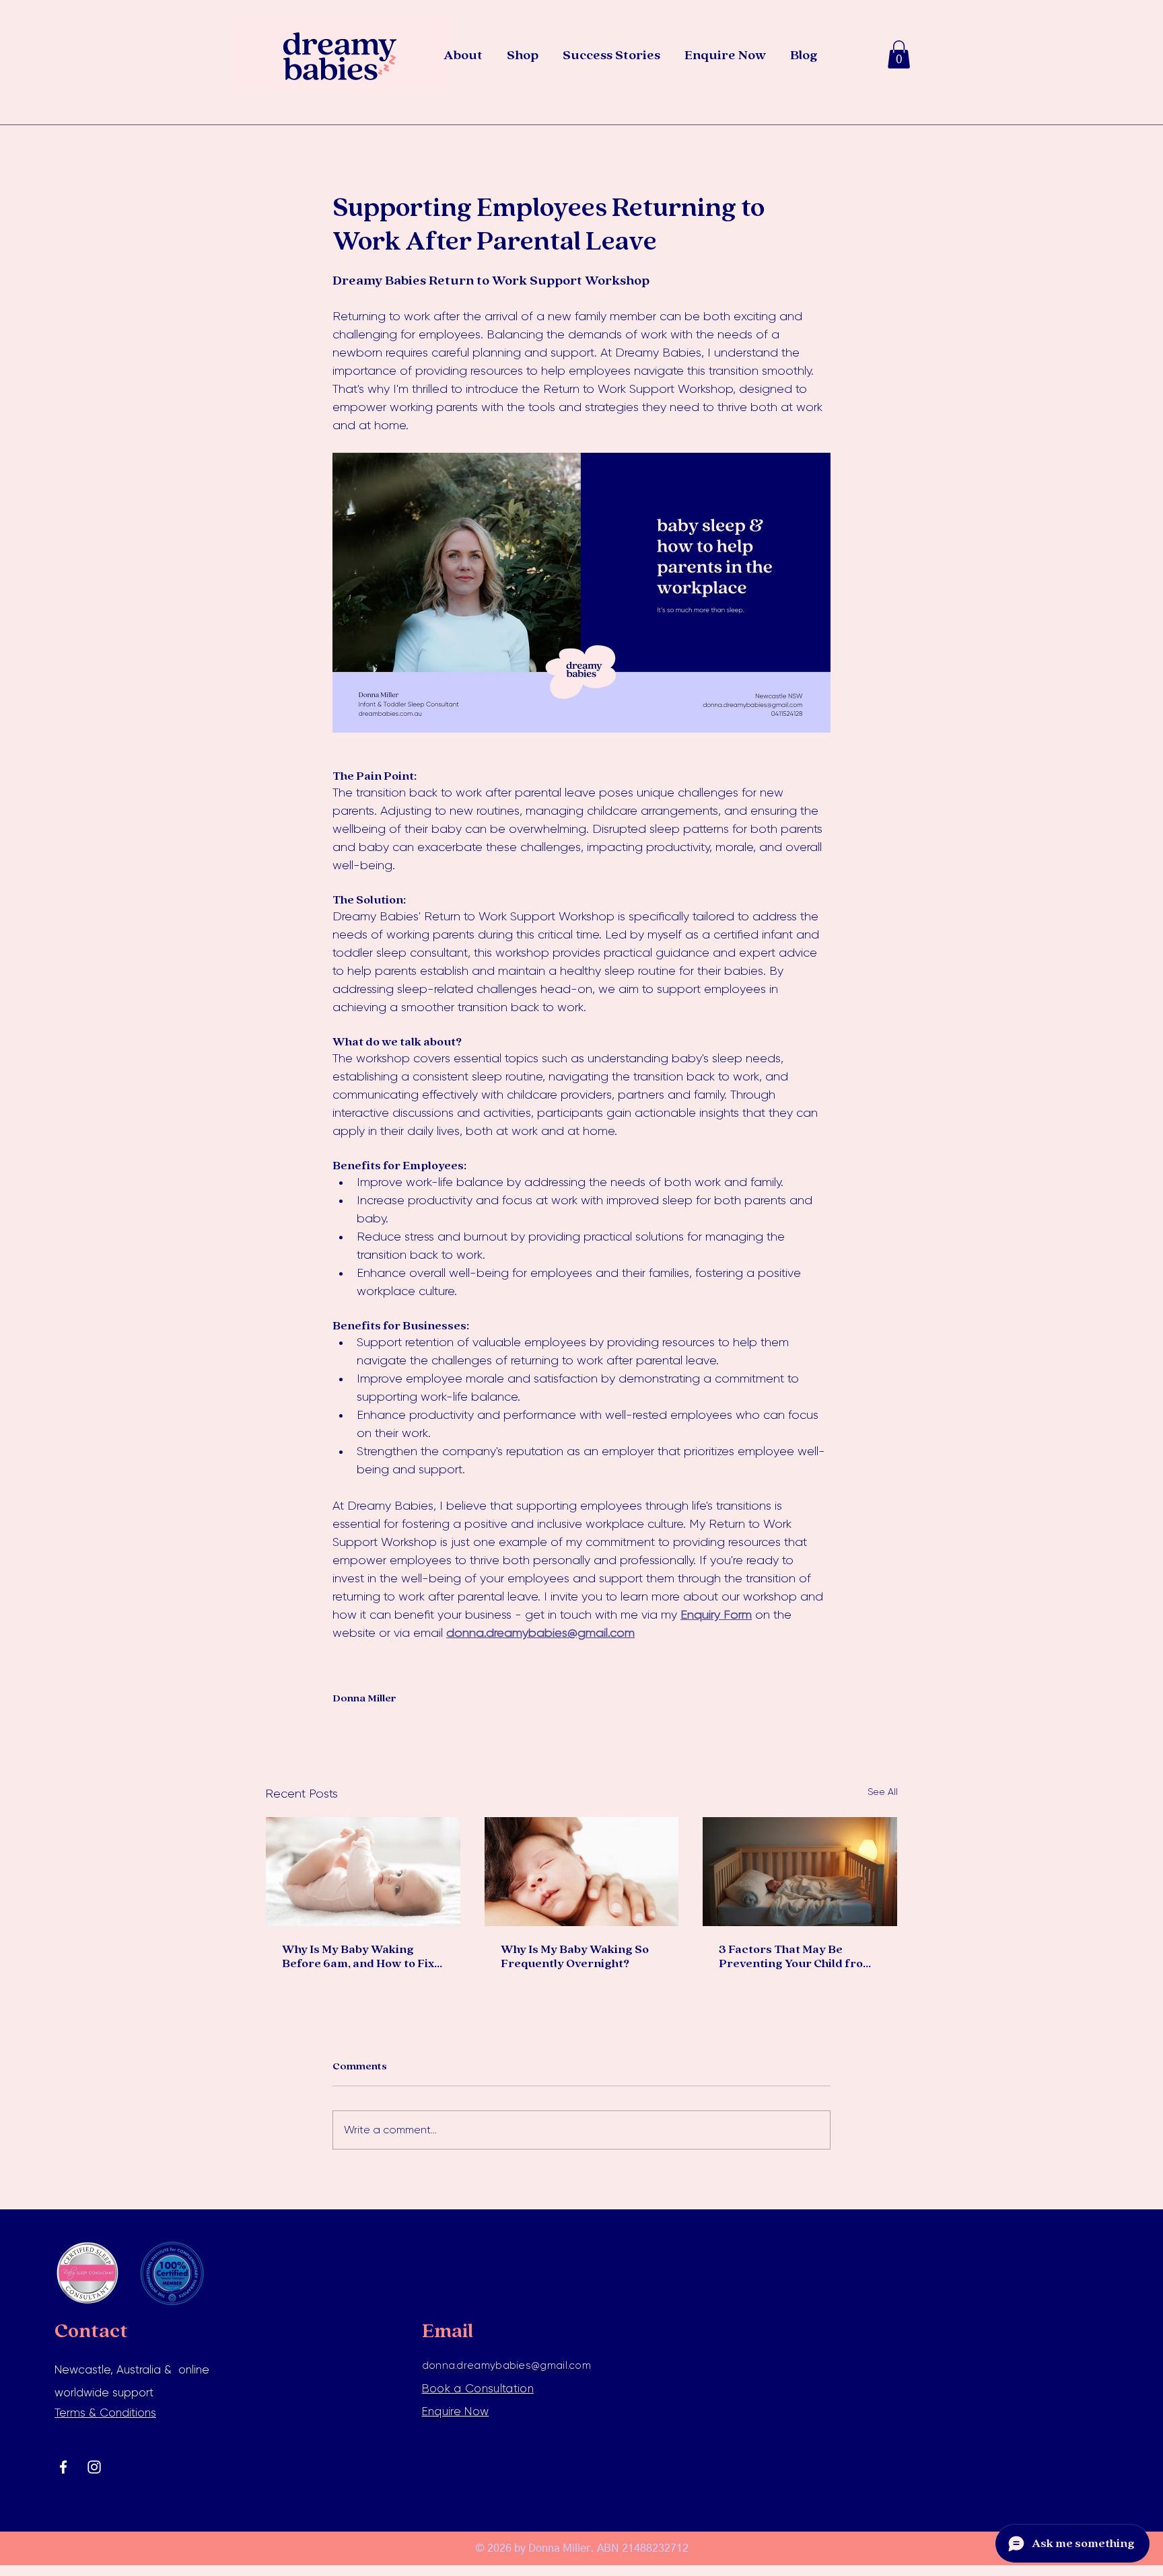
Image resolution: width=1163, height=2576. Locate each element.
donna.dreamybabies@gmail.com (506, 2365)
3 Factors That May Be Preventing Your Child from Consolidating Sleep (796, 1957)
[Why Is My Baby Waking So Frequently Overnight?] (582, 1872)
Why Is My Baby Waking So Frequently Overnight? (575, 1957)
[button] (899, 54)
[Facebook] (63, 2467)
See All (883, 1792)
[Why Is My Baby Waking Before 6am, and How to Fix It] (363, 1872)
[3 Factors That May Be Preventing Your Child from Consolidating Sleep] (800, 1872)
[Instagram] (94, 2467)
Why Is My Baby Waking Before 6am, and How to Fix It (358, 1957)
